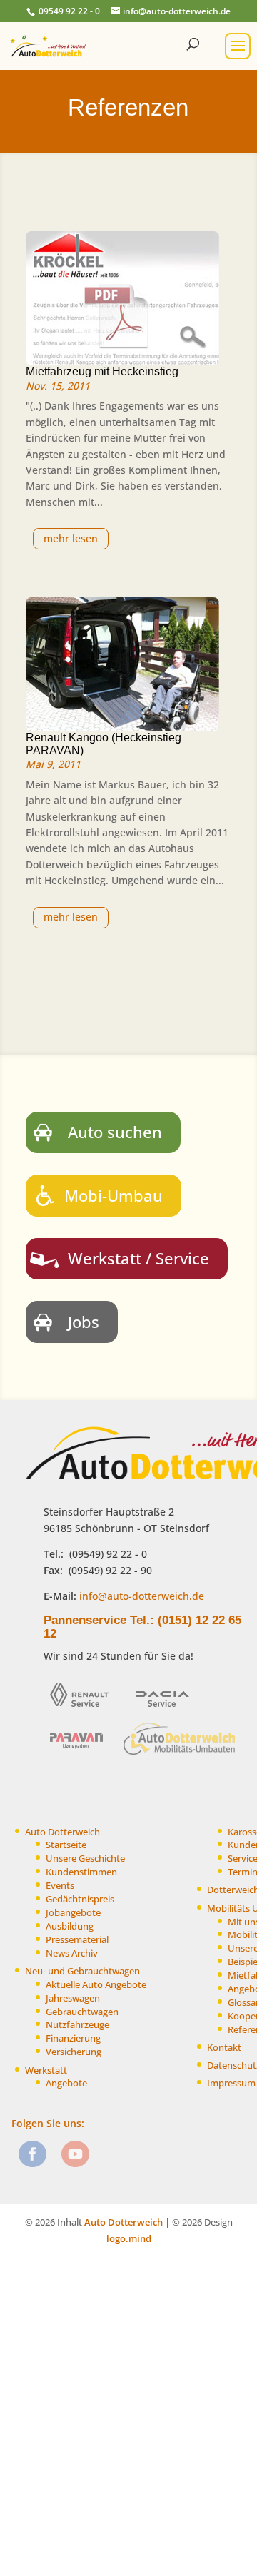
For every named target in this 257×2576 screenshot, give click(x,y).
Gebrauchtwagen (82, 2012)
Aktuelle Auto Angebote (96, 1985)
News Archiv (72, 1953)
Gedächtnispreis (80, 1899)
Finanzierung (73, 2038)
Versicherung (74, 2052)
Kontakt (224, 2048)
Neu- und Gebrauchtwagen (82, 1971)
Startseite (66, 1845)
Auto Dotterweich (62, 1832)
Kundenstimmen (81, 1872)
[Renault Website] (84, 1712)
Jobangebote (73, 1913)
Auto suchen (115, 1132)
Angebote (66, 2083)
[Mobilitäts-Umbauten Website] (180, 1754)
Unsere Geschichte (85, 1859)
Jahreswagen (73, 1998)
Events (60, 1886)
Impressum (231, 2083)
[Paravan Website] (81, 1754)
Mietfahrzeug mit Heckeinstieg (102, 371)
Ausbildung (70, 1926)
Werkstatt (46, 2070)
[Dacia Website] (167, 1712)
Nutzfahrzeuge (77, 2025)
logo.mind (129, 2238)
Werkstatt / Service (138, 1258)
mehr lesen (71, 538)
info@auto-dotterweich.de (140, 1596)
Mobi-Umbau (114, 1195)
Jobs (84, 1322)
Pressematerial (77, 1940)
